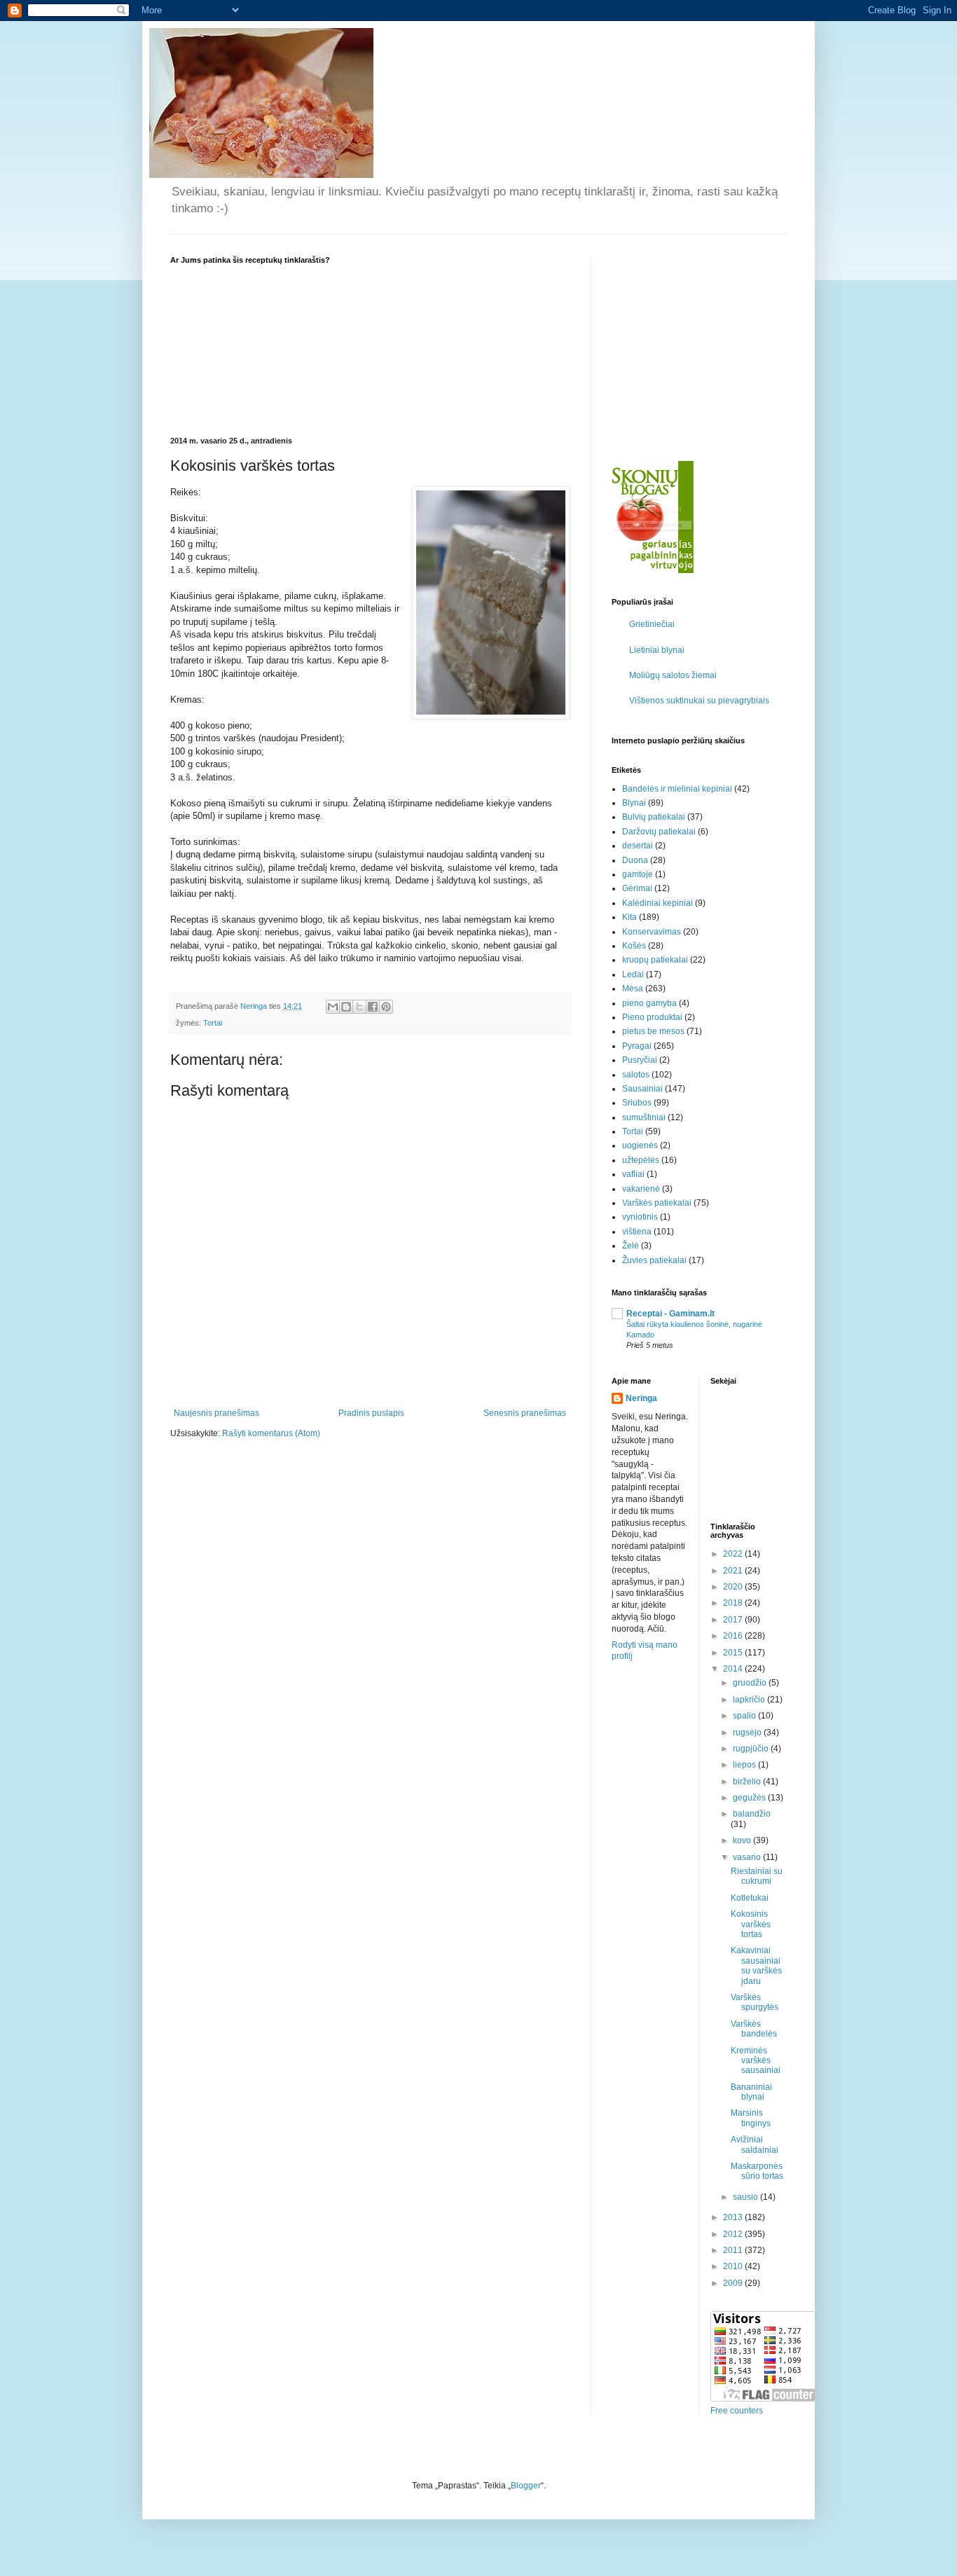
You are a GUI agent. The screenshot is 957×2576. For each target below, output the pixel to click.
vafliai (633, 1174)
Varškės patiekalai (657, 1203)
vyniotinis (640, 1217)
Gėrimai (637, 888)
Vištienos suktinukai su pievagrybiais (699, 701)
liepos (745, 1765)
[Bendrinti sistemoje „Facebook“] (373, 1007)
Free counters (737, 2411)
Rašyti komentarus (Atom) (271, 1433)
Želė (631, 1246)
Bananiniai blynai (751, 2092)
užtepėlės (641, 1160)
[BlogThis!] (346, 1007)
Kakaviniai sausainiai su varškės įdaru (756, 1965)
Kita (629, 917)
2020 (734, 1587)
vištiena (637, 1232)
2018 (734, 1603)
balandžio (752, 1814)
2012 (734, 2234)
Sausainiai (642, 1089)
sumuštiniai (644, 1117)
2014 (734, 1669)
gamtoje (638, 874)
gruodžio (751, 1683)
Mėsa (633, 989)
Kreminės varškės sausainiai (756, 2061)
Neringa (641, 1398)
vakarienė (641, 1189)
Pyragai (637, 1046)
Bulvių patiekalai (654, 817)
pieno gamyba (649, 1003)
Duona (635, 860)
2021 (734, 1571)
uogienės (640, 1145)
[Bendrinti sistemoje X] (359, 1007)
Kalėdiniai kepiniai (657, 903)
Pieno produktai (652, 1017)
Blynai (634, 803)
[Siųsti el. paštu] (333, 1007)
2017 (734, 1620)
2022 (734, 1554)
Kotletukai (750, 1898)
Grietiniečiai (652, 624)
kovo (743, 1840)
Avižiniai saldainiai (755, 2144)
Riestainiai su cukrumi (757, 1876)
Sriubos (637, 1103)
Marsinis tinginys (751, 2118)
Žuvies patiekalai (654, 1260)
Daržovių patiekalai (659, 832)
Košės (634, 946)
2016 (734, 1636)
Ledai (633, 974)
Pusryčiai (640, 1060)
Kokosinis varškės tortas (751, 1924)
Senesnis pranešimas (525, 1413)
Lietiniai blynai (657, 650)
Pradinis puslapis (371, 1413)
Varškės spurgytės (755, 2002)
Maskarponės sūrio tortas (757, 2171)
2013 (734, 2217)
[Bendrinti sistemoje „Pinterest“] (386, 1007)
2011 (734, 2250)
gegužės (750, 1798)
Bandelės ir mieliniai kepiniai (677, 789)
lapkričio (750, 1700)
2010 (734, 2266)
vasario (748, 1857)
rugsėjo (748, 1733)
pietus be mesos (653, 1031)
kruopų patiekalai (655, 960)
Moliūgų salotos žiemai (673, 675)
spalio (745, 1716)
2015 (734, 1653)
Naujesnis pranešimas (216, 1413)
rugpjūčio (752, 1749)
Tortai (213, 1023)
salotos (636, 1075)
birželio (748, 1782)
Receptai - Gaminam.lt (670, 1314)
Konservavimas (652, 932)
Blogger (526, 2486)
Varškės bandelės (754, 2029)
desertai (638, 846)
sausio (746, 2197)
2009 (734, 2283)
